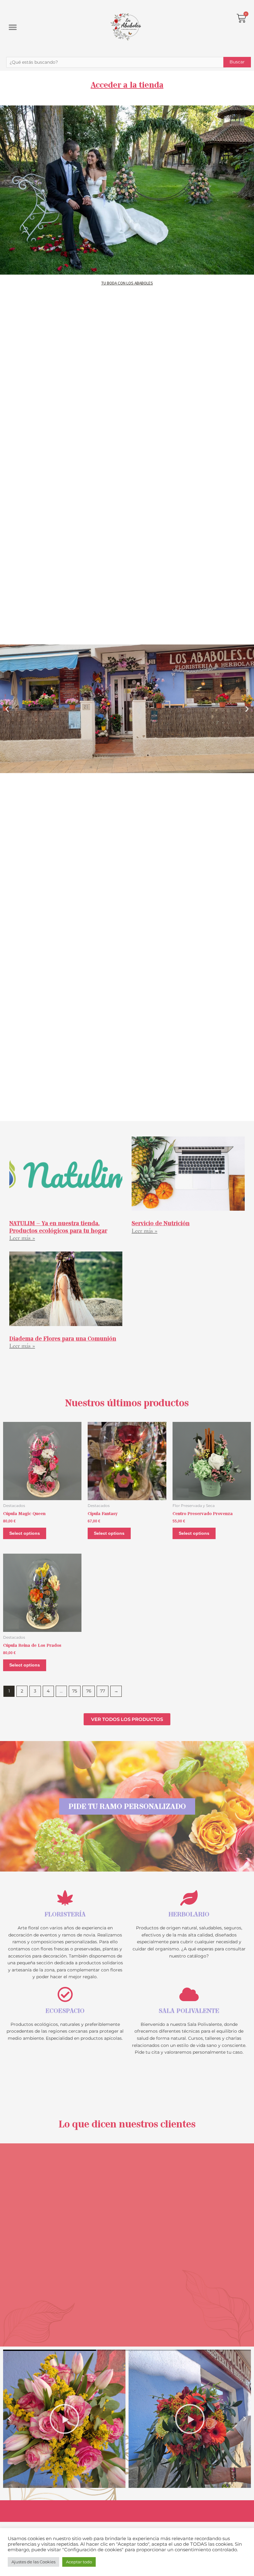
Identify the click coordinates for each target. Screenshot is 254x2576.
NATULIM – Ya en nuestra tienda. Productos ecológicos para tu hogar (58, 1227)
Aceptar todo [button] (79, 2562)
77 (103, 1691)
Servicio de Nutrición (161, 1223)
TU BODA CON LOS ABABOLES (127, 283)
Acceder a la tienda (127, 85)
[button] (13, 27)
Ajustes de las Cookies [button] (33, 2562)
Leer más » (22, 1238)
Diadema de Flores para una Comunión (63, 1339)
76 (89, 1691)
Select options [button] (25, 1533)
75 (75, 1691)
